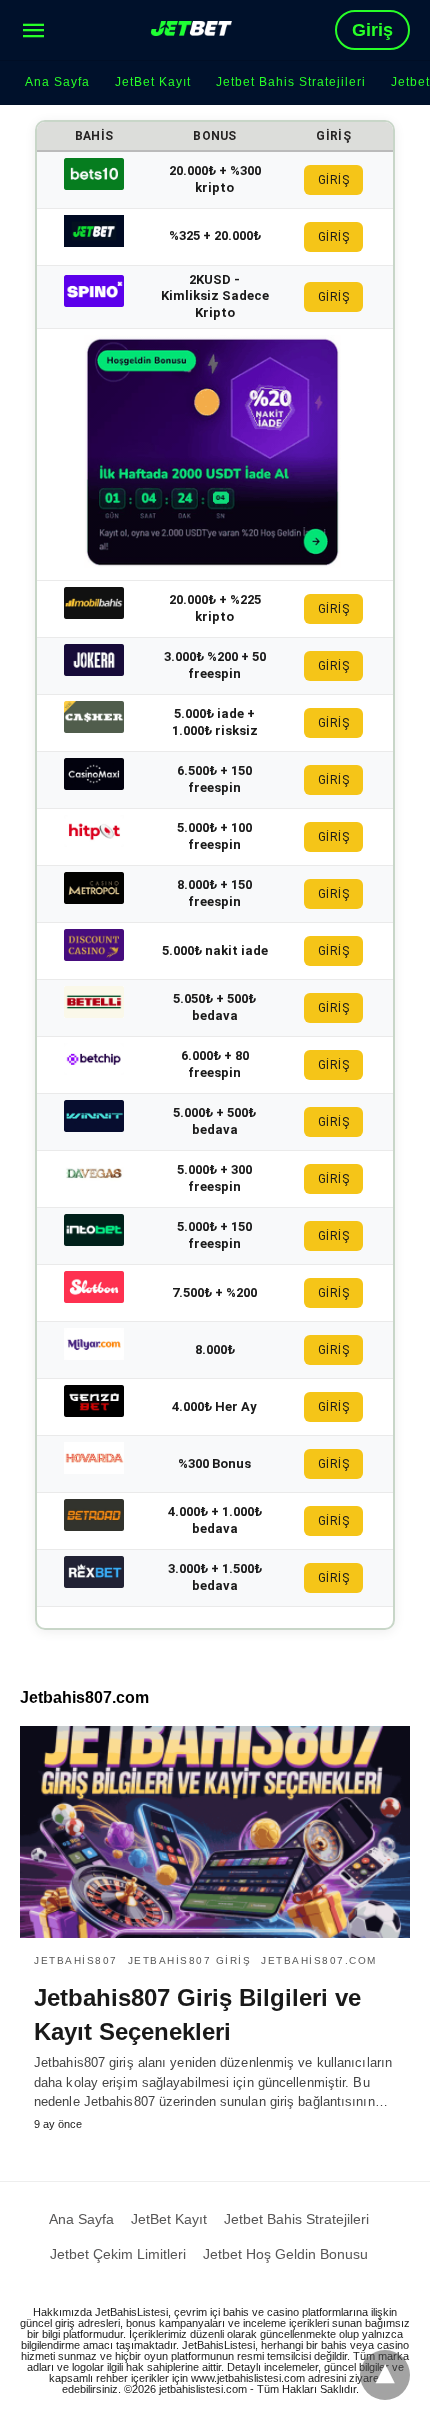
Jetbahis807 (76, 1960)
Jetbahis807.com (319, 1960)
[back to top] (385, 2375)
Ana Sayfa (57, 82)
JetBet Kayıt (153, 82)
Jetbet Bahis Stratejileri (291, 82)
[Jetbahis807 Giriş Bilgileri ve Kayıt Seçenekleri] (215, 1832)
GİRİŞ (334, 180)
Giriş (372, 30)
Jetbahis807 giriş (190, 1960)
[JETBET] (191, 28)
